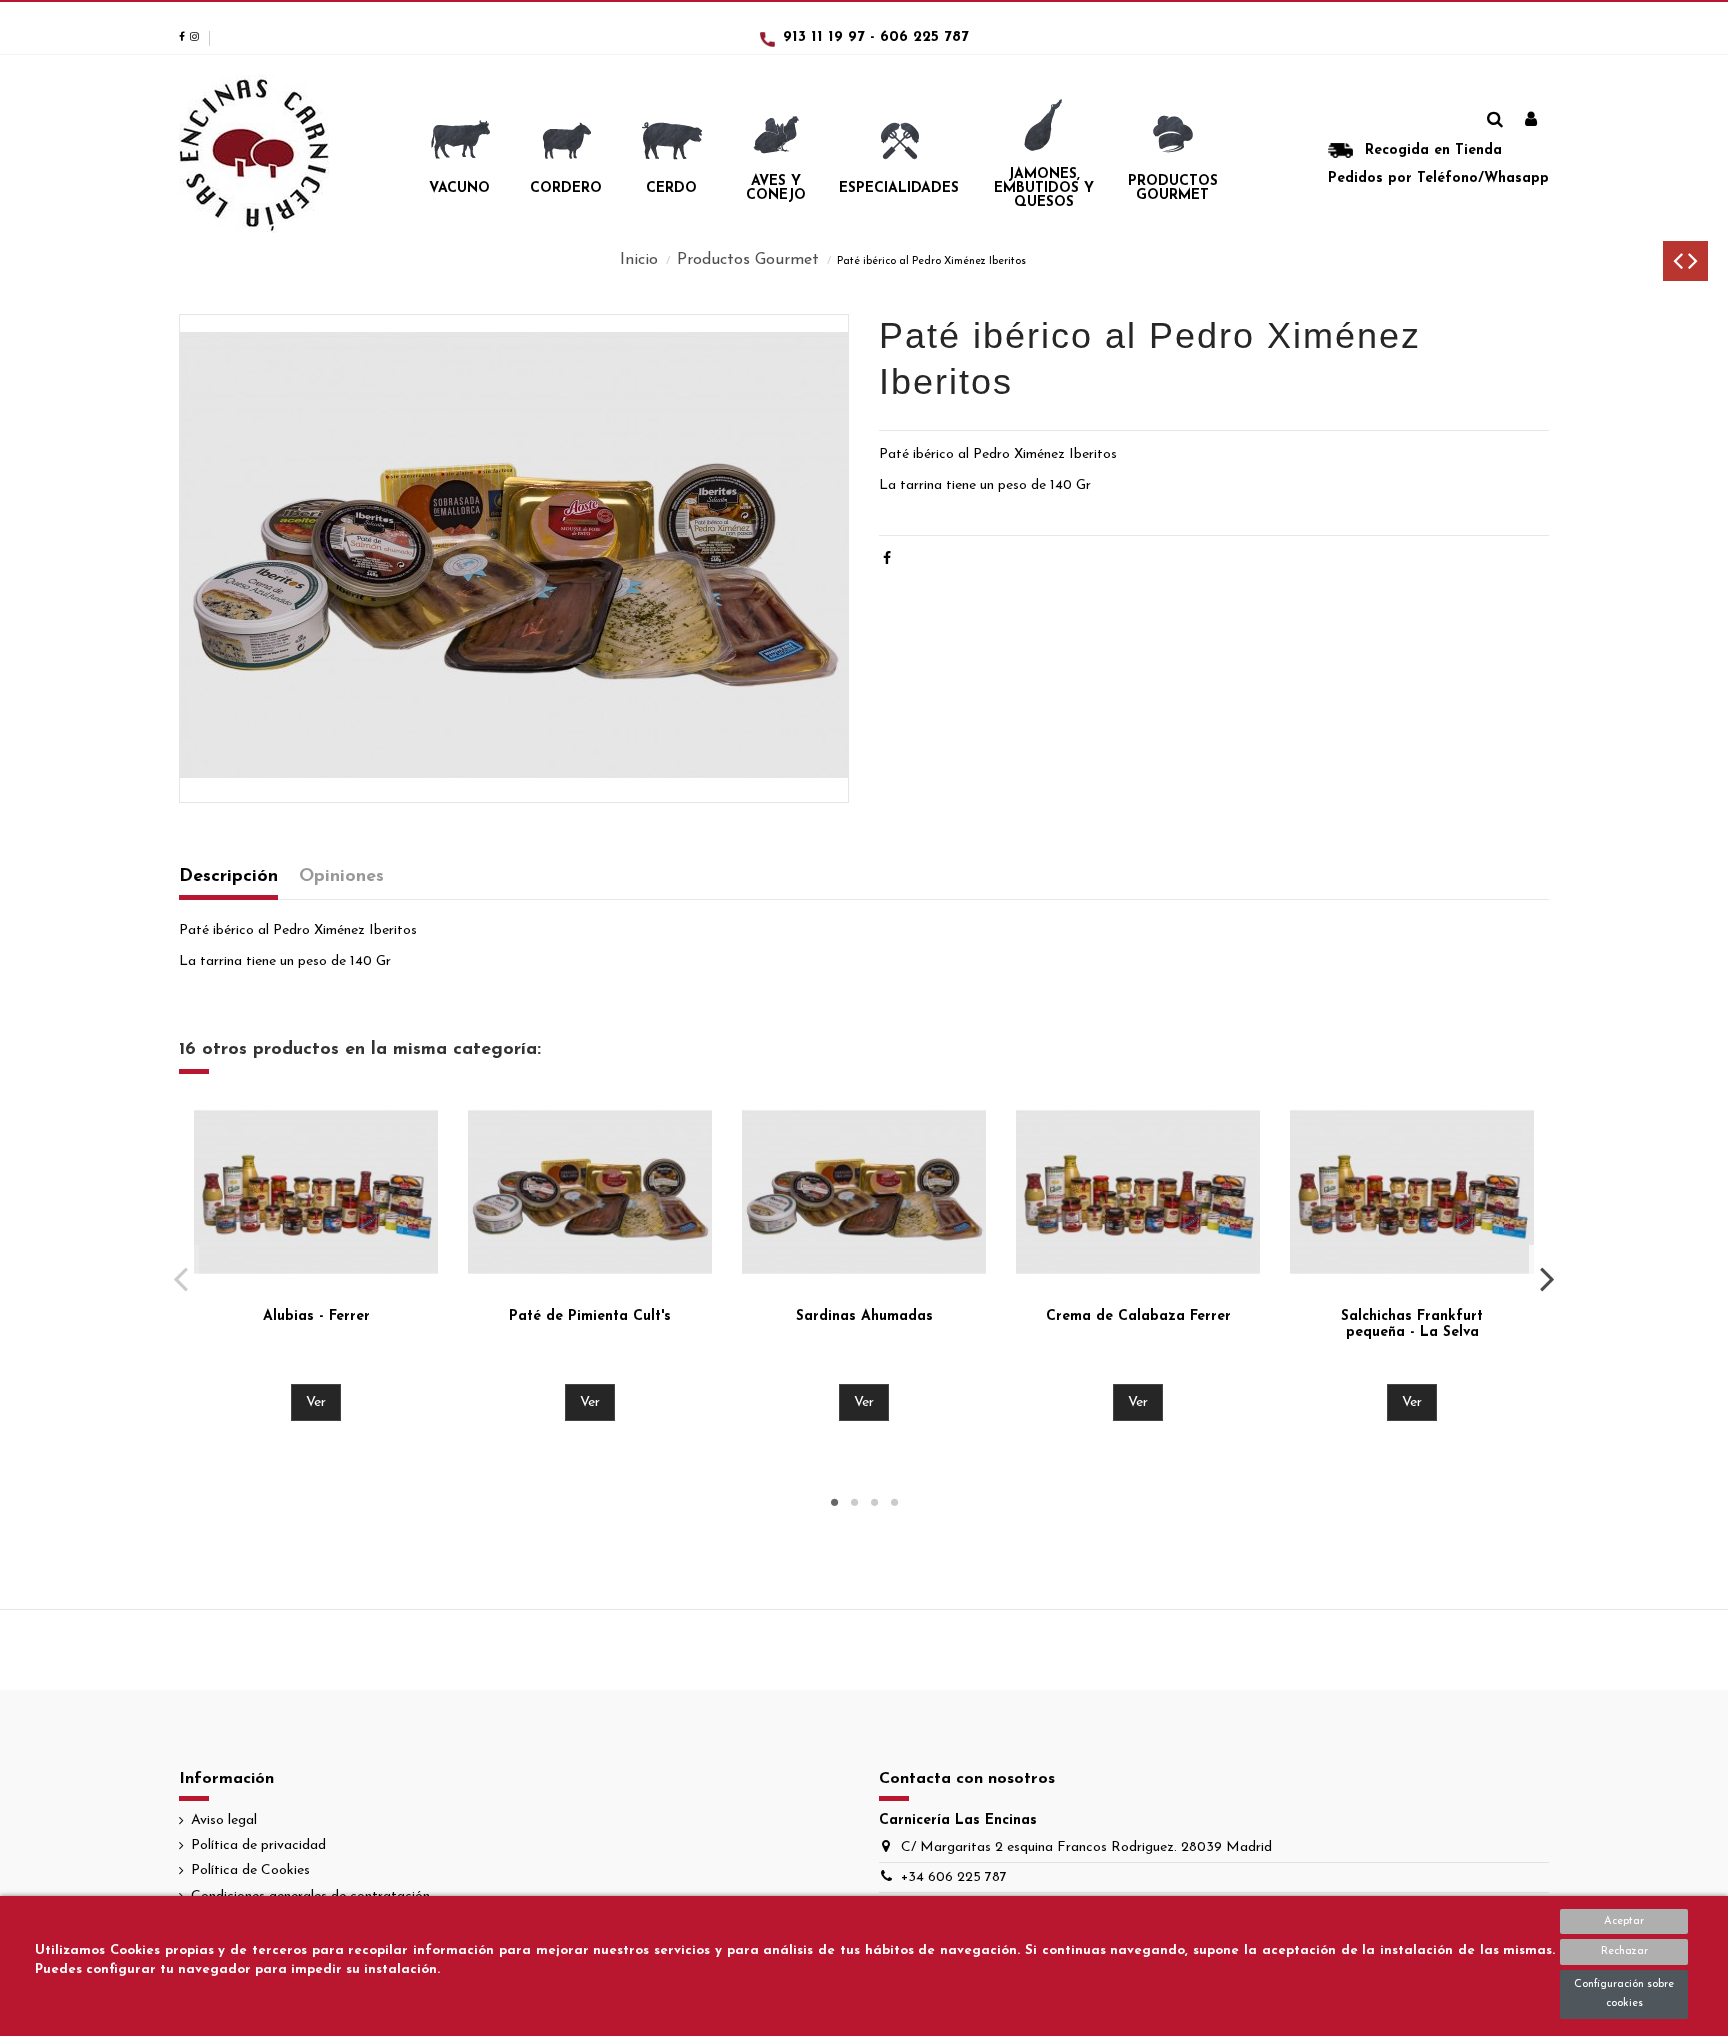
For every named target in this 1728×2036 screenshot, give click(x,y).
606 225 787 (924, 37)
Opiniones (341, 876)
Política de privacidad (258, 1845)
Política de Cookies (250, 1870)
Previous (181, 1278)
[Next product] (1693, 266)
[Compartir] (887, 559)
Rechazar (1624, 1951)
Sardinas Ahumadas (864, 1316)
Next (1546, 1278)
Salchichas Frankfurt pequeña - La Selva (1412, 1325)
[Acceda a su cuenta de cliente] (1531, 121)
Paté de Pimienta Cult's (590, 1316)
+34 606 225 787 (954, 1877)
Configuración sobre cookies (1624, 1994)
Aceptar (1624, 1921)
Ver (316, 1402)
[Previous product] (1680, 266)
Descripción (228, 876)
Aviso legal (224, 1820)
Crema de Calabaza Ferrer (1138, 1316)
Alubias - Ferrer (316, 1316)
